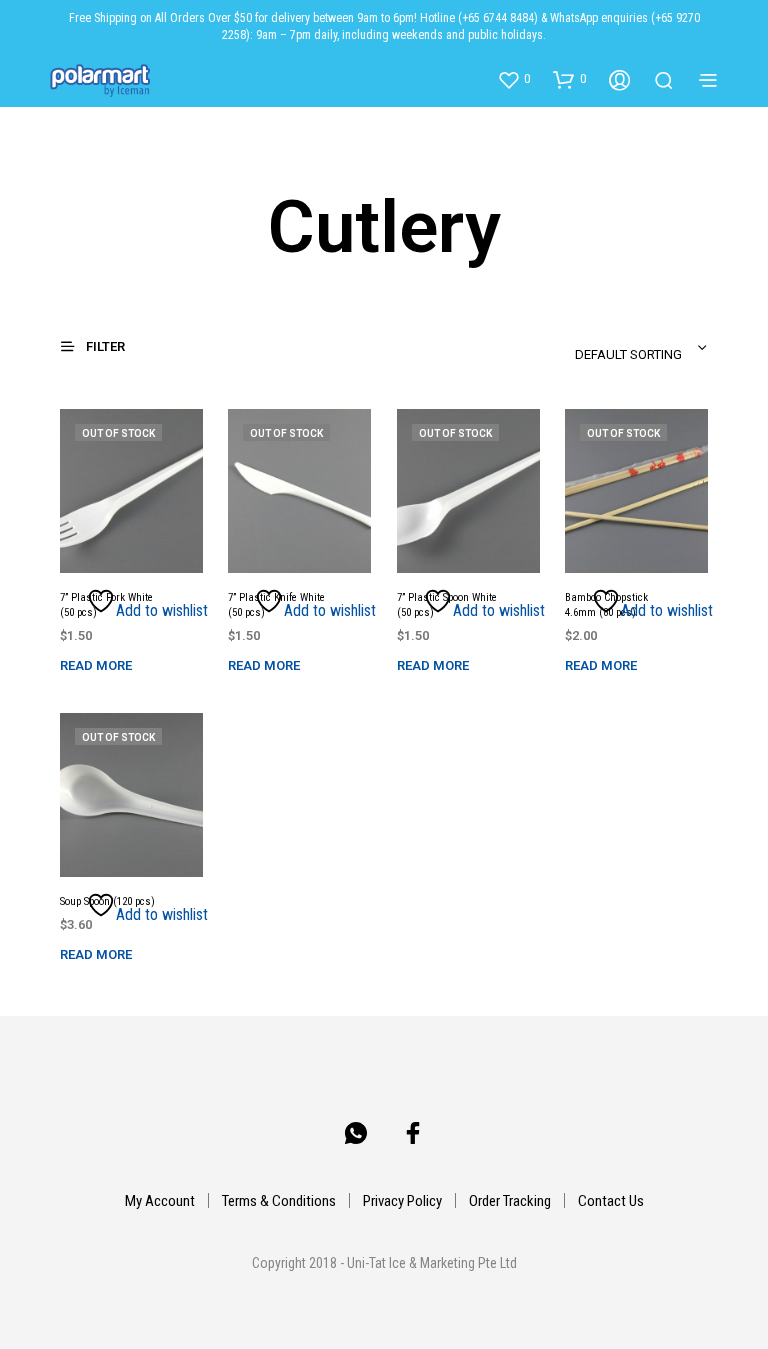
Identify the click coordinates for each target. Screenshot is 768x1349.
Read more (96, 665)
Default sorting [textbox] (628, 354)
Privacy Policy (402, 1201)
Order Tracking (510, 1201)
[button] (513, 79)
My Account (160, 1201)
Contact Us (611, 1201)
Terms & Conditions (279, 1201)
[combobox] (593, 348)
